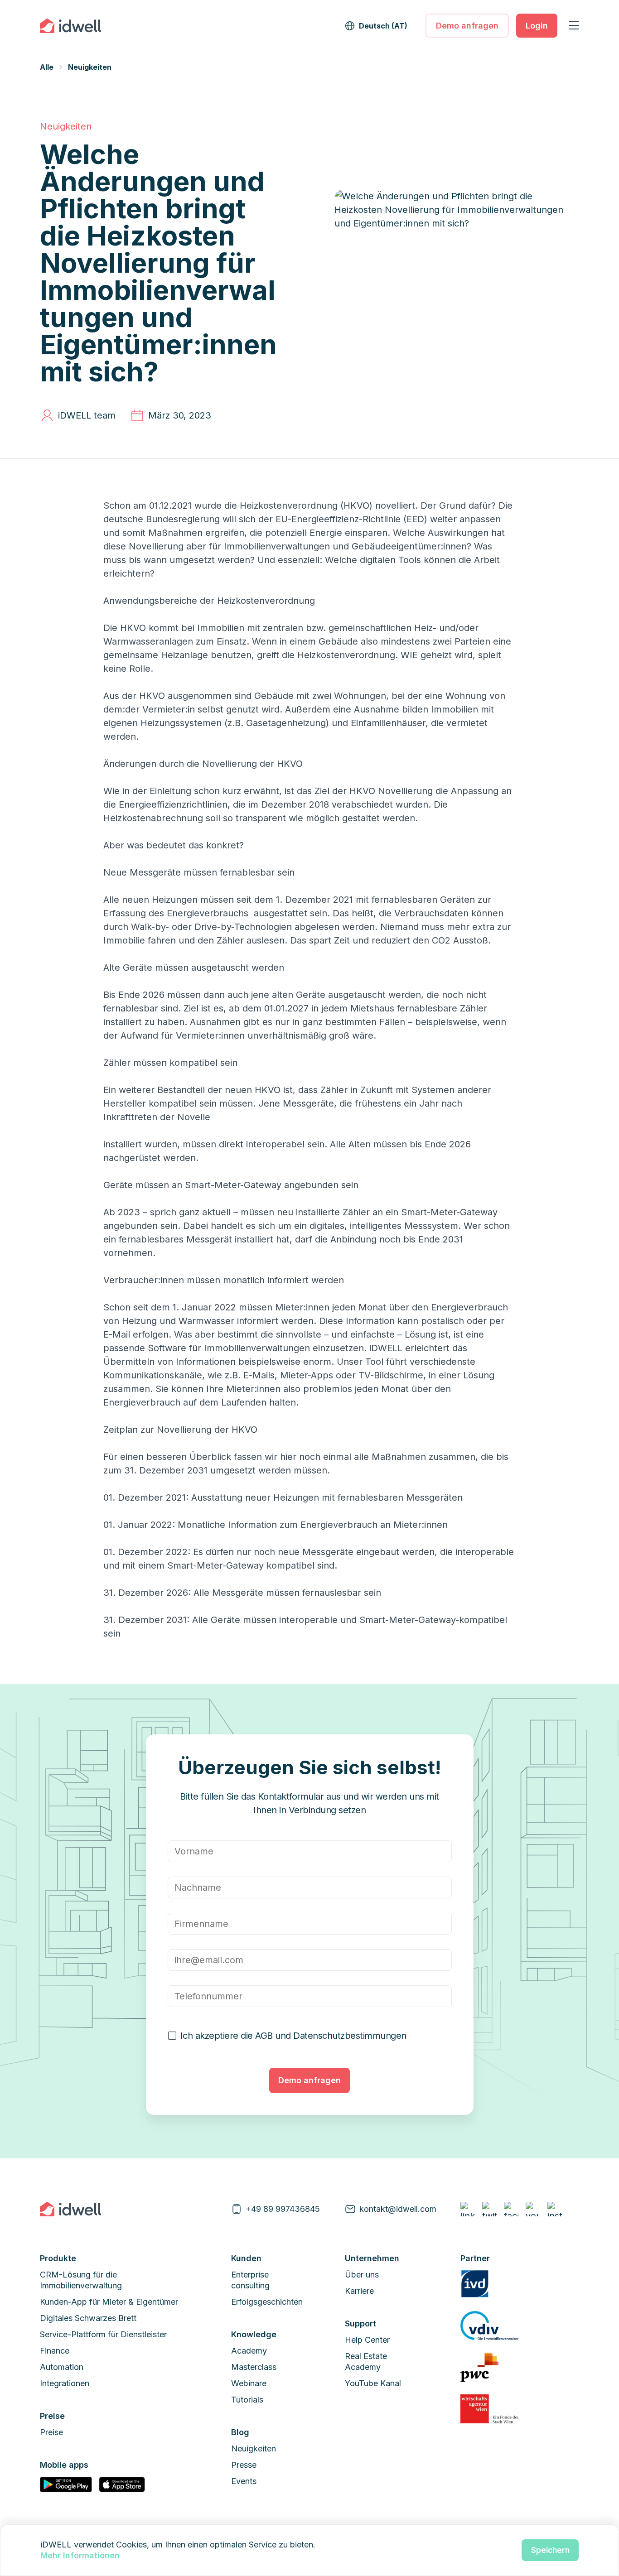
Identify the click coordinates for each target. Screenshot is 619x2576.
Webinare (249, 2383)
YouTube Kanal (373, 2383)
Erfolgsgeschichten (267, 2302)
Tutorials (247, 2400)
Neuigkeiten (90, 67)
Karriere (359, 2291)
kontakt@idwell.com (398, 2209)
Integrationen (65, 2383)
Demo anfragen (467, 26)
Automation (62, 2367)
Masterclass (254, 2367)
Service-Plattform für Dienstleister (103, 2334)
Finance (55, 2351)
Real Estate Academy (366, 2362)
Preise (51, 2432)
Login (537, 26)
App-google (66, 2485)
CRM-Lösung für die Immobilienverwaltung (81, 2280)
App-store (122, 2485)
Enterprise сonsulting (250, 2280)
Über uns (362, 2275)
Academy (249, 2351)
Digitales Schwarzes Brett (88, 2318)
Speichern (550, 2550)
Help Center (367, 2340)
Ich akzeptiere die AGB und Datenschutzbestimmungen (293, 2036)
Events (244, 2481)
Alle (47, 67)
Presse (244, 2465)
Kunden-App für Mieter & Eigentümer (109, 2302)
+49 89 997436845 (283, 2209)
